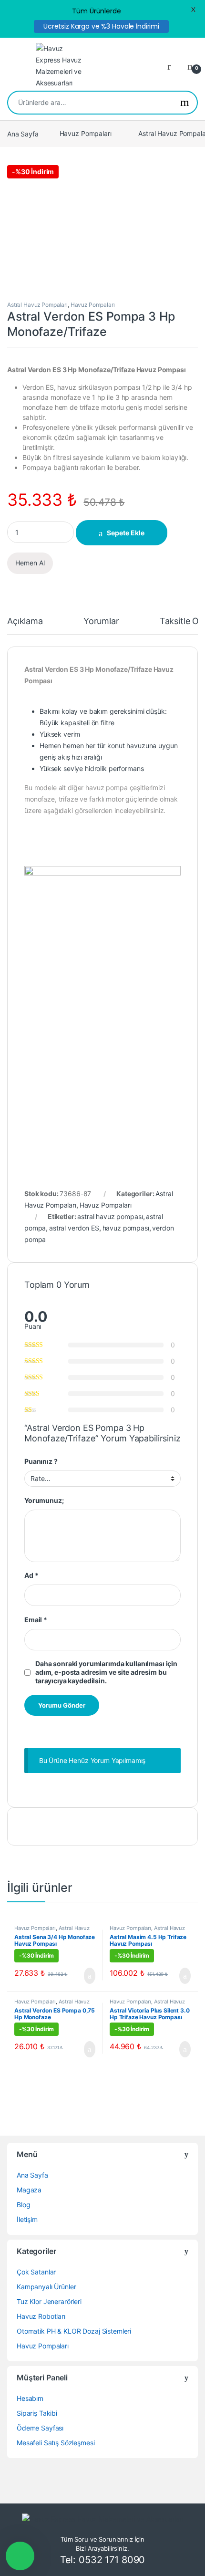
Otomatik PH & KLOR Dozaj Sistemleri (74, 2331)
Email (36, 1620)
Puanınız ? (41, 1461)
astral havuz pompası (110, 1216)
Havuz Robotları (41, 2316)
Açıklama (25, 621)
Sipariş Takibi (37, 2413)
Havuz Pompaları (86, 133)
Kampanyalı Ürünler (46, 2287)
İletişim (27, 2219)
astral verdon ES (74, 1228)
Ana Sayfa (23, 133)
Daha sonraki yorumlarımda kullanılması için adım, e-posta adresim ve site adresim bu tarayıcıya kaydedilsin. (106, 1672)
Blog (23, 2205)
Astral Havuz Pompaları (37, 305)
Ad (31, 1575)
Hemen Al (30, 563)
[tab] (25, 626)
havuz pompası (126, 1228)
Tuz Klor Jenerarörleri (49, 2301)
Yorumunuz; (44, 1500)
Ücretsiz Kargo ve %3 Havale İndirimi (101, 26)
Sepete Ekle (126, 533)
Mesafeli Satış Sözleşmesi (56, 2443)
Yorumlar (101, 621)
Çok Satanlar (36, 2272)
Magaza (29, 2190)
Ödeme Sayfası (40, 2428)
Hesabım (30, 2398)
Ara (185, 103)
